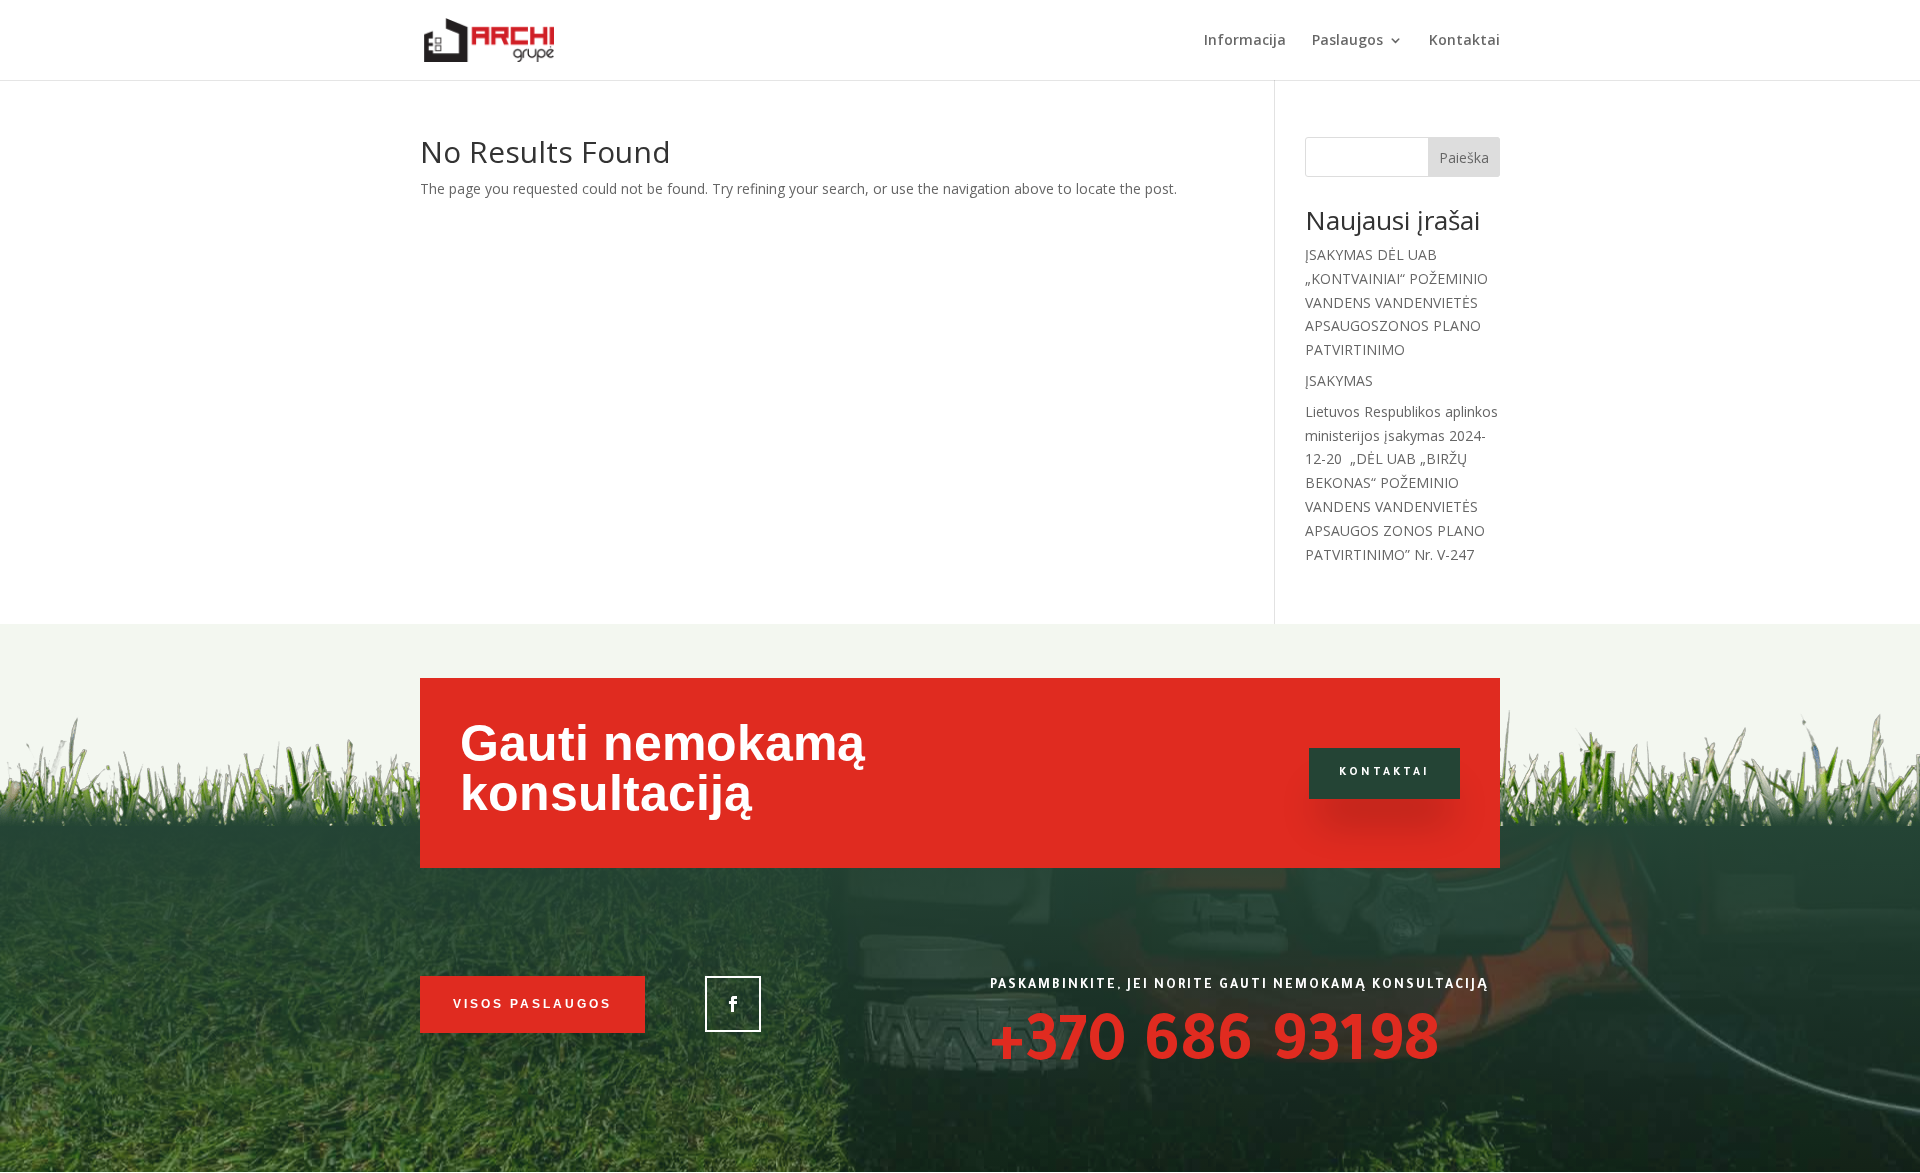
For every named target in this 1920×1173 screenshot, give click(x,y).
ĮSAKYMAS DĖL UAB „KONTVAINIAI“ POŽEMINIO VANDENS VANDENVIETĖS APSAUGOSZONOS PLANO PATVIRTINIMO (1396, 302)
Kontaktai (1464, 41)
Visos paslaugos (532, 1004)
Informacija (1245, 41)
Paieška (1464, 157)
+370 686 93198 (1215, 1049)
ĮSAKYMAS (1339, 380)
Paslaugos (1347, 41)
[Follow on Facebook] (733, 1004)
